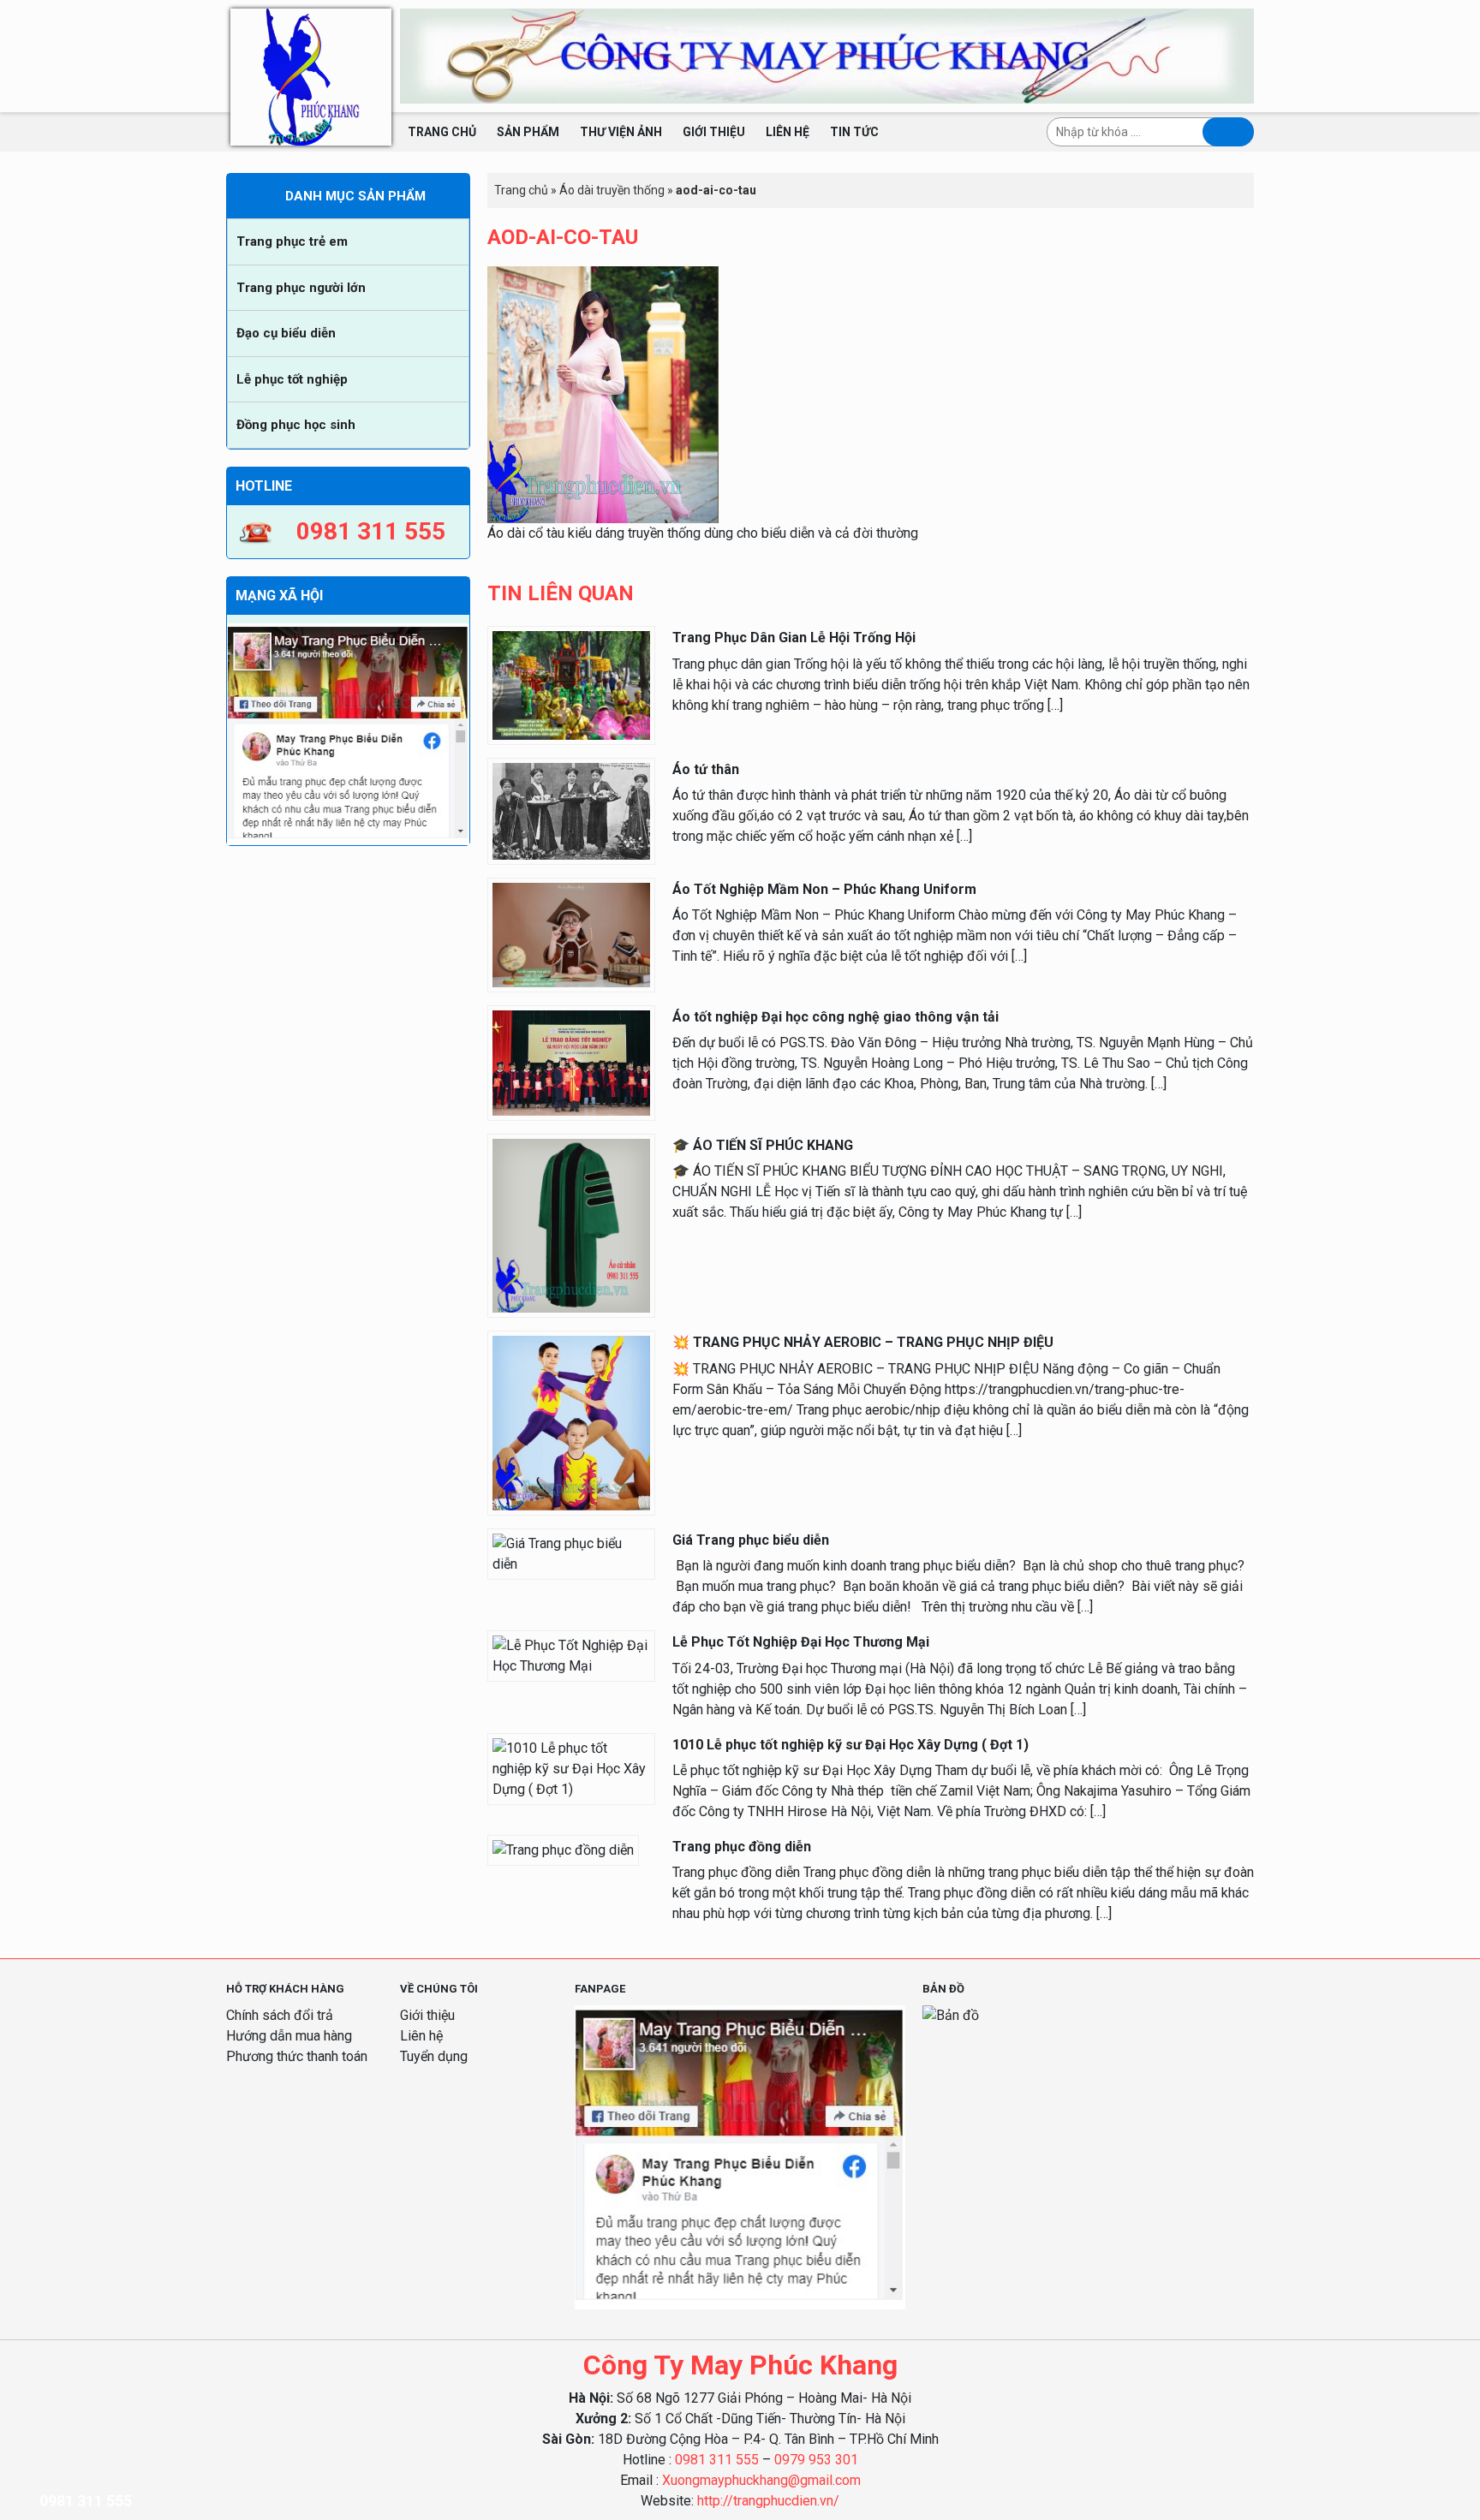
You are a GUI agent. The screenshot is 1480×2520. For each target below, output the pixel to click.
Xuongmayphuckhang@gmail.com (761, 2480)
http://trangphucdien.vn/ (768, 2501)
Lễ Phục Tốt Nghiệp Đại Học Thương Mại (801, 1642)
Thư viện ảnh (621, 132)
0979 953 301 (816, 2460)
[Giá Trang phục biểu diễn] (571, 1553)
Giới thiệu (714, 132)
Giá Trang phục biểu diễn (751, 1540)
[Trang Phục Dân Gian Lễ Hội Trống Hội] (571, 685)
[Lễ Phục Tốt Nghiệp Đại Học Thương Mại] (571, 1656)
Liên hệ (788, 132)
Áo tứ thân (706, 769)
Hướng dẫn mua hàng (289, 2036)
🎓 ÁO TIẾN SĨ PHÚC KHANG (763, 1145)
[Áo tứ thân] (571, 810)
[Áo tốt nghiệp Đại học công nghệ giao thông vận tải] (571, 1062)
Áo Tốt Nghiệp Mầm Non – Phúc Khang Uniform (824, 889)
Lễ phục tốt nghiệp (292, 379)
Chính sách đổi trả (280, 2015)
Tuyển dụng (434, 2056)
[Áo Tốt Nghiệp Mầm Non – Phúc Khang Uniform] (571, 934)
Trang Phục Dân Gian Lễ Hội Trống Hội (794, 637)
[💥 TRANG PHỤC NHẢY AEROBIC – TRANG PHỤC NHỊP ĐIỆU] (571, 1423)
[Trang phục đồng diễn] (563, 1849)
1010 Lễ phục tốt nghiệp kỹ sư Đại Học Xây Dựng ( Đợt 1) (850, 1745)
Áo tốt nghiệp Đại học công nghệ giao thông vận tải (835, 1017)
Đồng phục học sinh (296, 425)
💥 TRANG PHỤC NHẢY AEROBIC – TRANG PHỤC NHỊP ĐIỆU (863, 1342)
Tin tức (854, 132)
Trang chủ (442, 132)
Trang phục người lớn (301, 288)
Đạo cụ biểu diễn (286, 333)
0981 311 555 (717, 2460)
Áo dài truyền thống (612, 190)
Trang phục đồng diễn (742, 1847)
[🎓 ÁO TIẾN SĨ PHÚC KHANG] (571, 1225)
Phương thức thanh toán (297, 2056)
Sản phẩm (528, 132)
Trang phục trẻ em (292, 241)
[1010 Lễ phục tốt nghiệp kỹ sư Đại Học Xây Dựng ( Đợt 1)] (571, 1768)
